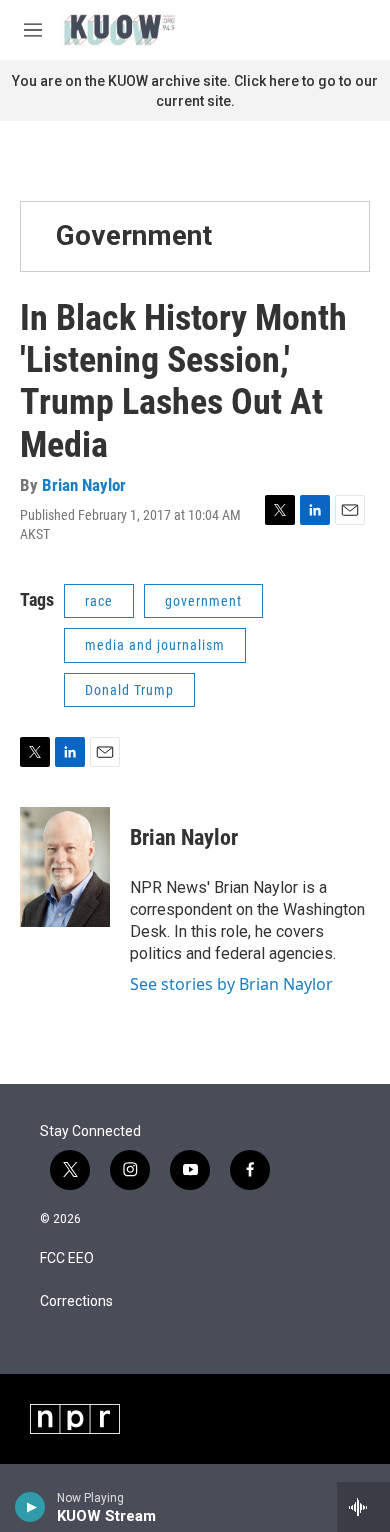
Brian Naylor (84, 485)
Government (134, 235)
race (99, 601)
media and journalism (155, 645)
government (203, 601)
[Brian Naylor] (65, 867)
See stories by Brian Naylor (231, 984)
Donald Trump (129, 690)
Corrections (76, 1301)
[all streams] (363, 1507)
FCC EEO (67, 1258)
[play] (30, 1507)
